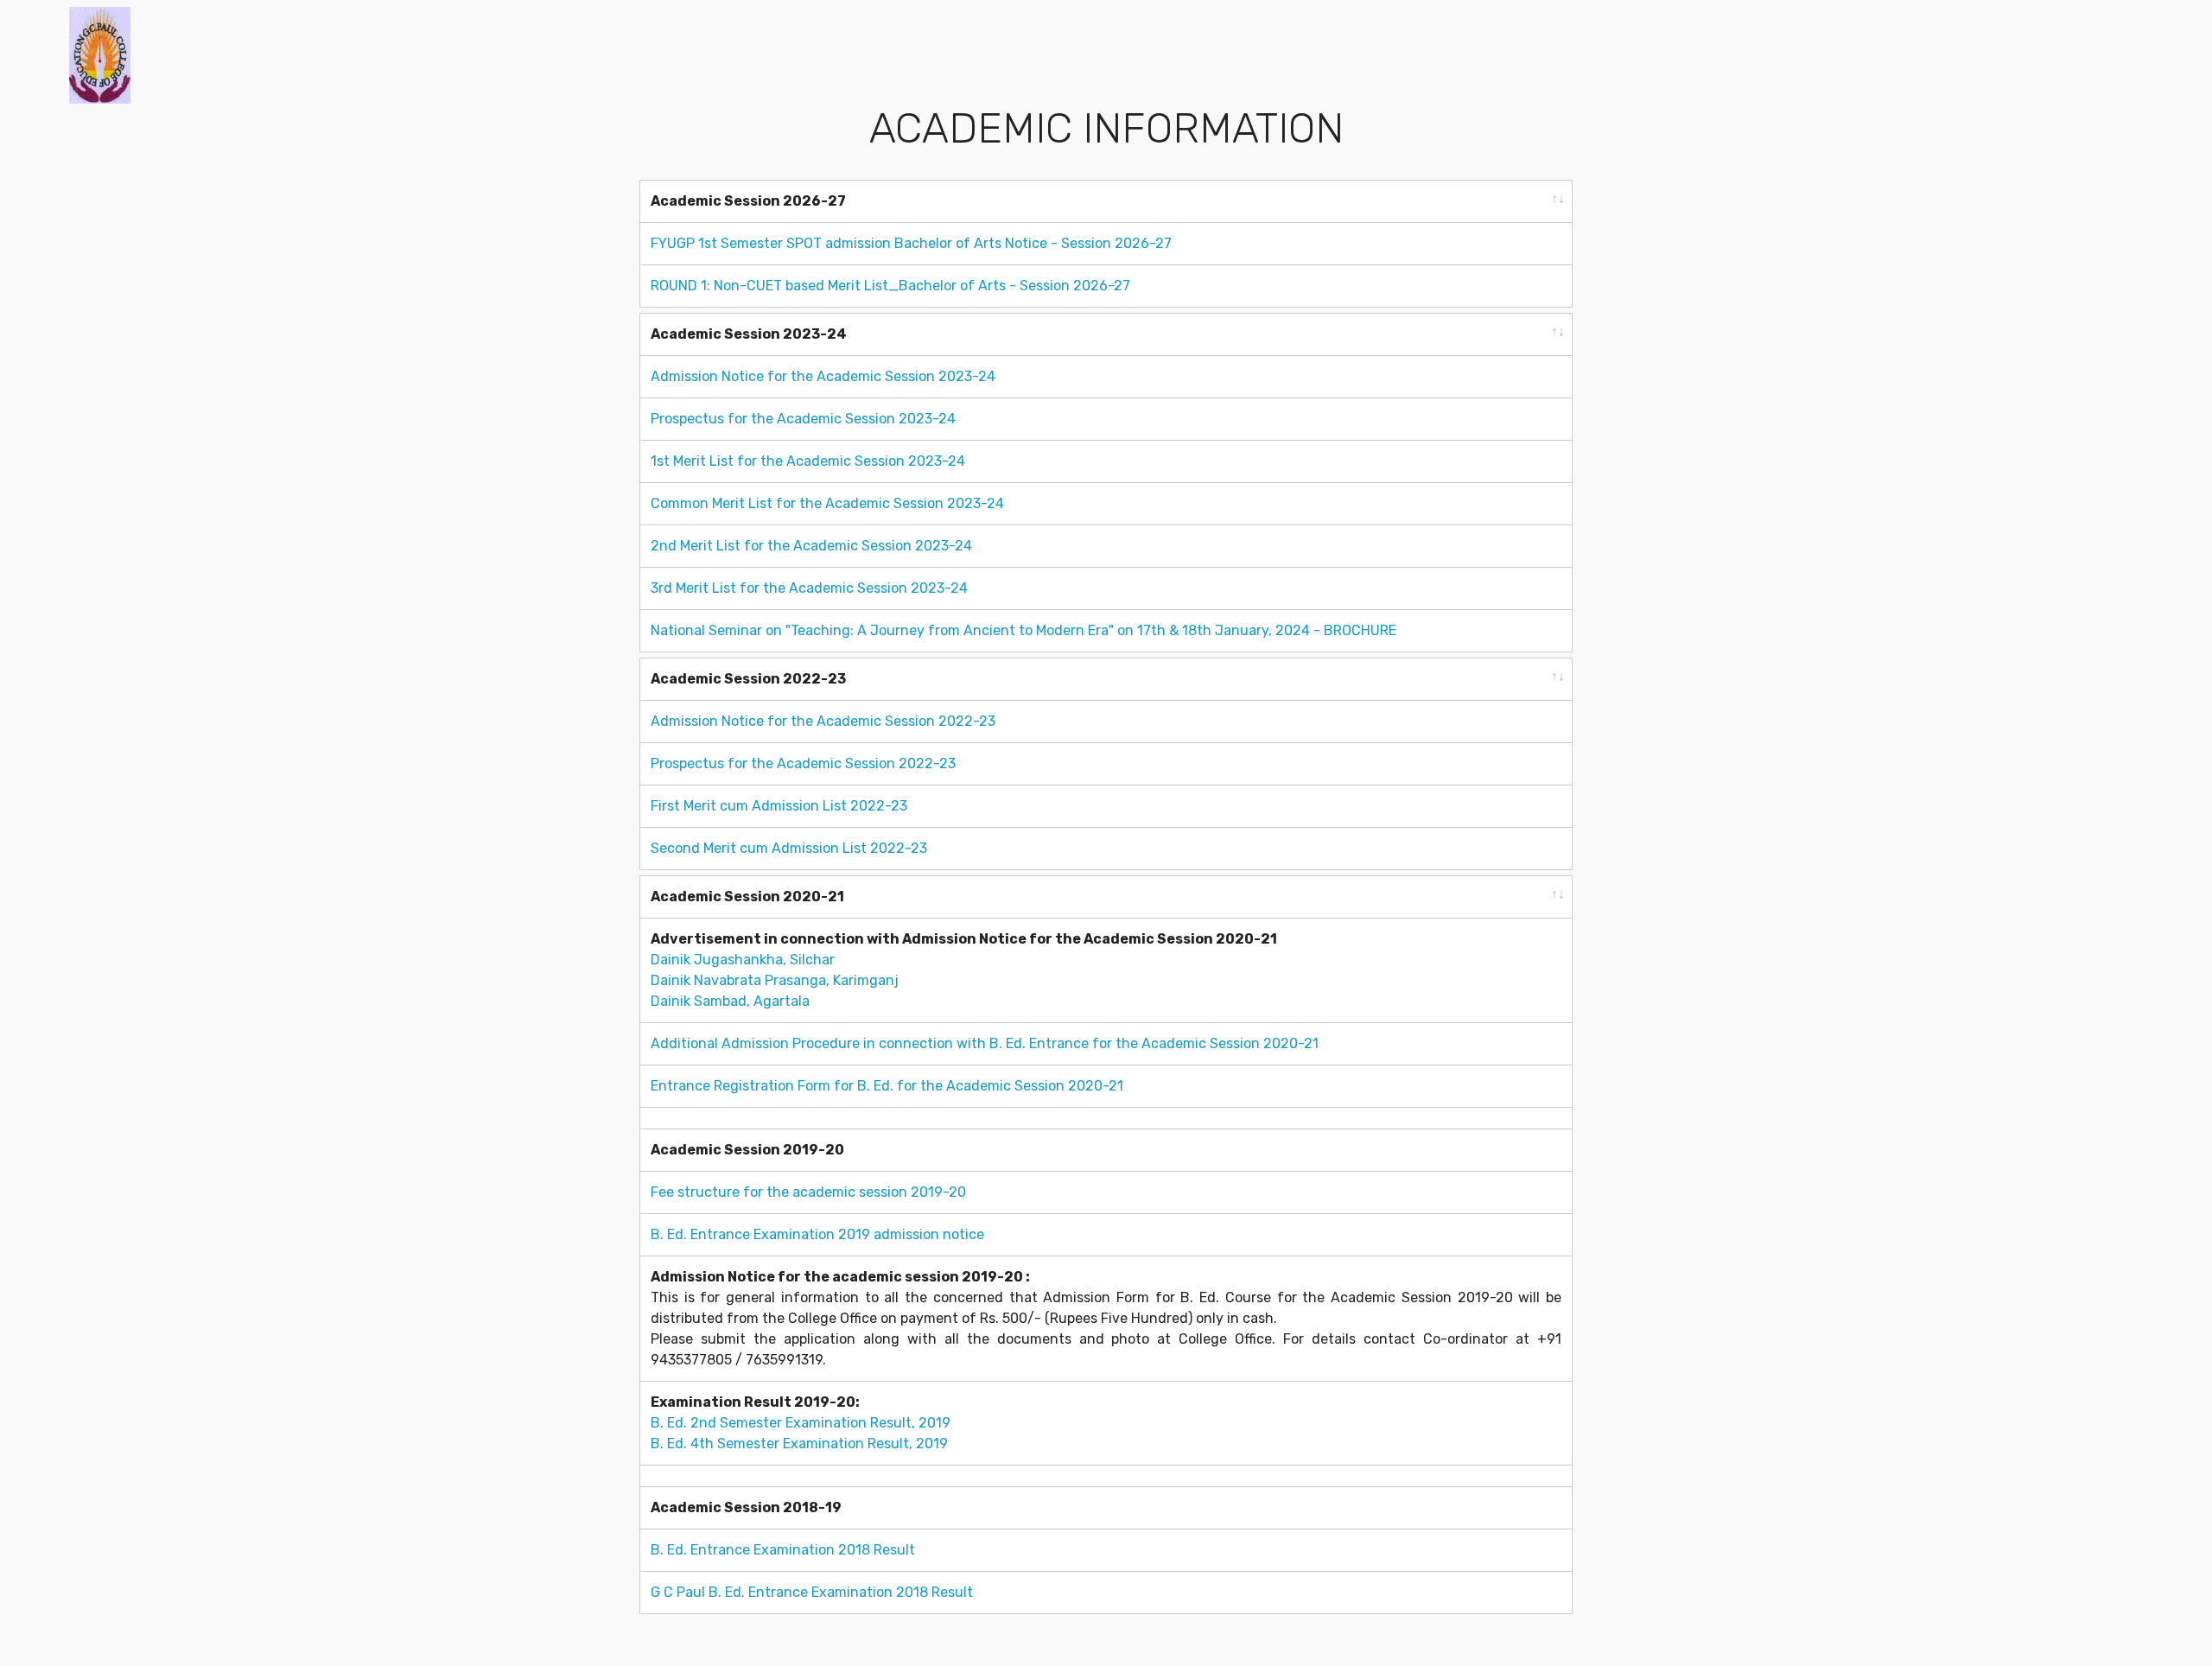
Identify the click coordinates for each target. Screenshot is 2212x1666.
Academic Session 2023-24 (749, 334)
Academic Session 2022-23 (748, 679)
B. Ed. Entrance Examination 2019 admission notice (817, 1234)
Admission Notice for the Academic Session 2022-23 (823, 721)
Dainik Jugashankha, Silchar (743, 960)
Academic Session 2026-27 (748, 201)
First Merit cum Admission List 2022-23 (779, 806)
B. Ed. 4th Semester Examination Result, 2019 (799, 1443)
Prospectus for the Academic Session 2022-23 (803, 763)
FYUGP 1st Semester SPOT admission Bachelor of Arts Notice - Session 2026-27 (911, 243)
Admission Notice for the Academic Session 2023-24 (823, 376)
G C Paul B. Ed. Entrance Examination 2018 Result (812, 1592)
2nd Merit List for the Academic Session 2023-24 (811, 546)
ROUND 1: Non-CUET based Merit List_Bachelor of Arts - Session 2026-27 (890, 286)
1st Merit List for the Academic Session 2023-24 (808, 461)
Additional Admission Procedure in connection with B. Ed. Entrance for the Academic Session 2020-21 (985, 1043)
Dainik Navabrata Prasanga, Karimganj (775, 980)
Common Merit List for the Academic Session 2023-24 (827, 503)
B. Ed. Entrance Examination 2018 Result (783, 1550)
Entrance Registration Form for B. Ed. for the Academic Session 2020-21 (887, 1086)
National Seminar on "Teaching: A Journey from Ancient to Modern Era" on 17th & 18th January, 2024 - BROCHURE (1023, 630)
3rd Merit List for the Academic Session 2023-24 (809, 588)
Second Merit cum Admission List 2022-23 (789, 848)
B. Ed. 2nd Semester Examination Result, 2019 (801, 1423)
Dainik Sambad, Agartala (730, 1001)
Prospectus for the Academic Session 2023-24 (803, 419)
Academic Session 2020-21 (747, 897)
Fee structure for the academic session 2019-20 (808, 1192)
